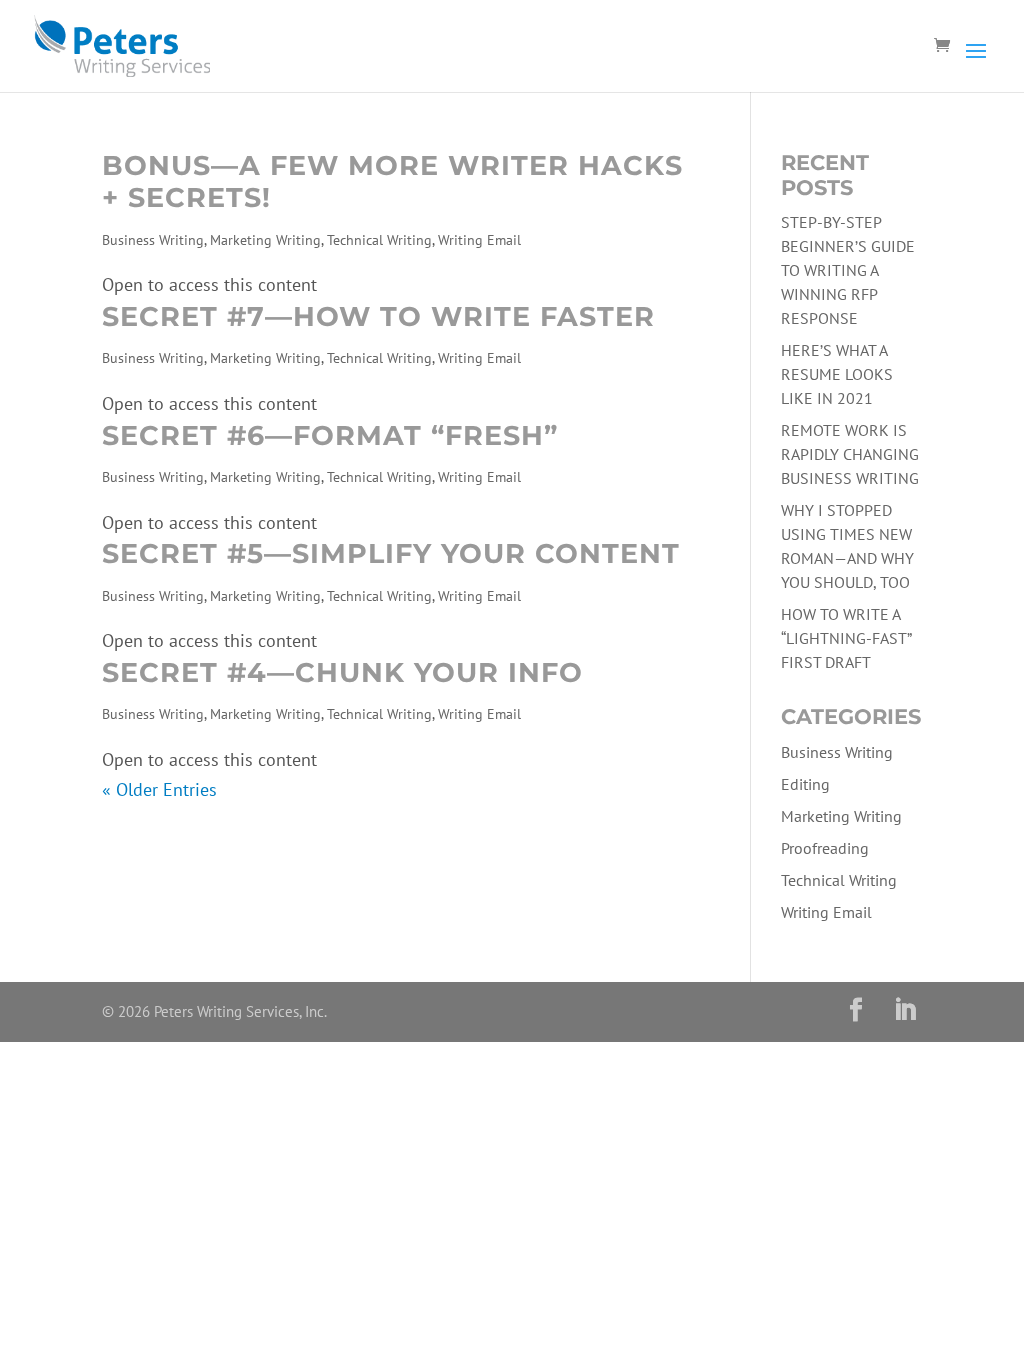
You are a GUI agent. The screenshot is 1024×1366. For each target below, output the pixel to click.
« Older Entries (159, 789)
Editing (805, 784)
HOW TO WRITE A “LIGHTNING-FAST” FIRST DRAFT (846, 638)
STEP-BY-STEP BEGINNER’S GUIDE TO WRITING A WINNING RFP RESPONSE (848, 270)
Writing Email (479, 240)
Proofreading (825, 848)
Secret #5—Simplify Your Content (391, 553)
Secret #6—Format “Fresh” (330, 435)
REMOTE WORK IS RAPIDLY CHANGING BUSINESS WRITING (850, 454)
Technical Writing (379, 240)
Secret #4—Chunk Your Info (342, 672)
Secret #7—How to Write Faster (378, 316)
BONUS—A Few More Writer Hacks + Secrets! (392, 181)
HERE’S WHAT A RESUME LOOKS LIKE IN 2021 (837, 374)
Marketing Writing (265, 240)
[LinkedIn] (905, 1012)
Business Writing (153, 240)
